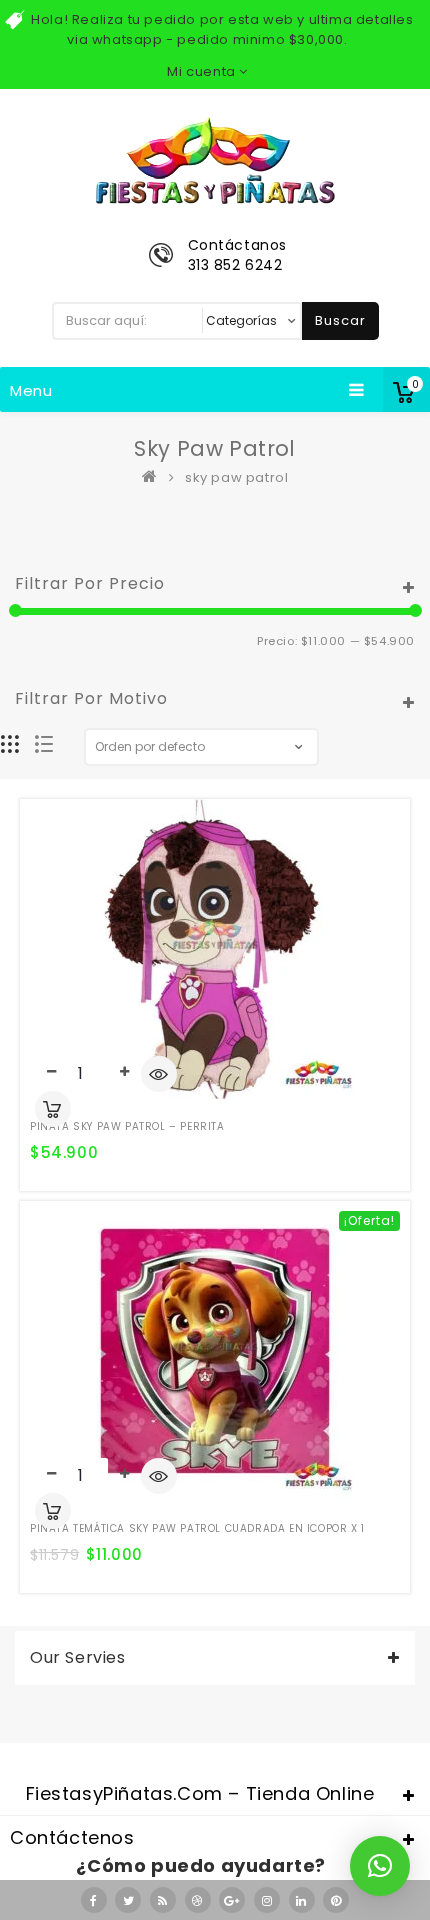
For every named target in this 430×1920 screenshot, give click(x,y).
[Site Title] (215, 159)
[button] (380, 1866)
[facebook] (94, 1900)
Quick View (159, 1076)
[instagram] (267, 1900)
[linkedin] (302, 1900)
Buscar (340, 320)
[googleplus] (232, 1900)
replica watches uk (104, 1748)
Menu (31, 390)
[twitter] (128, 1900)
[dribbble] (198, 1900)
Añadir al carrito (53, 1109)
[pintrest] (336, 1900)
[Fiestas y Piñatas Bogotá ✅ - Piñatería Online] (154, 477)
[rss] (163, 1900)
